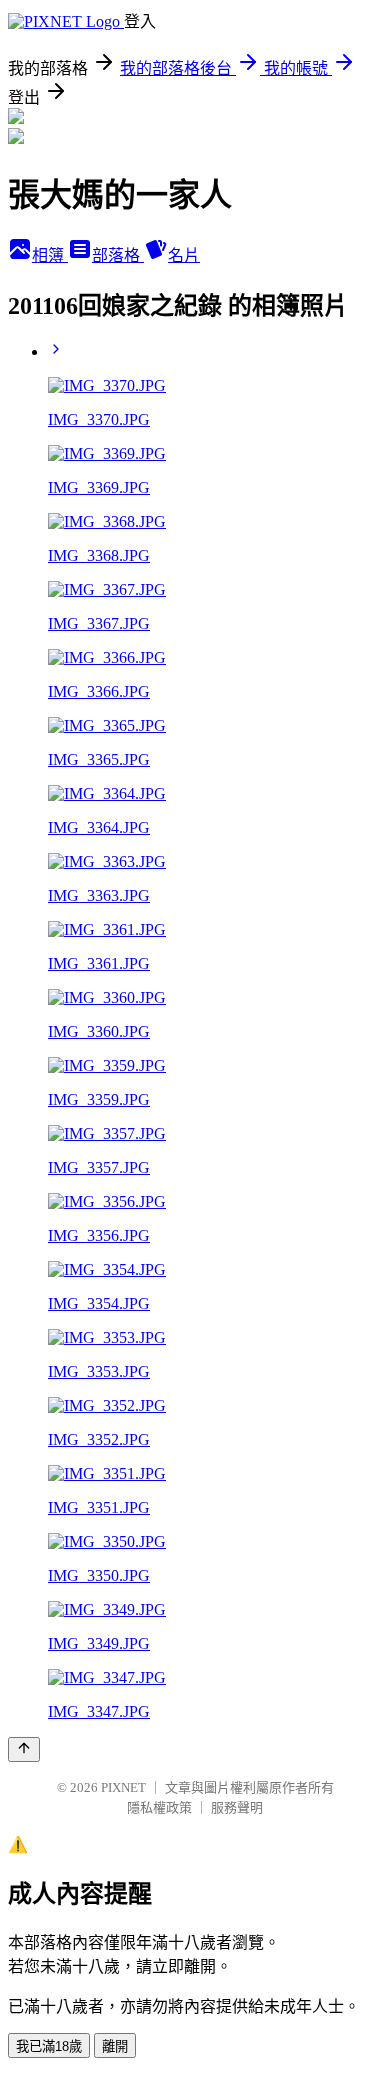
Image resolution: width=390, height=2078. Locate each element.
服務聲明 (237, 1807)
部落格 (118, 255)
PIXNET (123, 1787)
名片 (184, 255)
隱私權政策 (159, 1807)
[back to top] (24, 1749)
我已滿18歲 (49, 2046)
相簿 (50, 255)
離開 (115, 2046)
